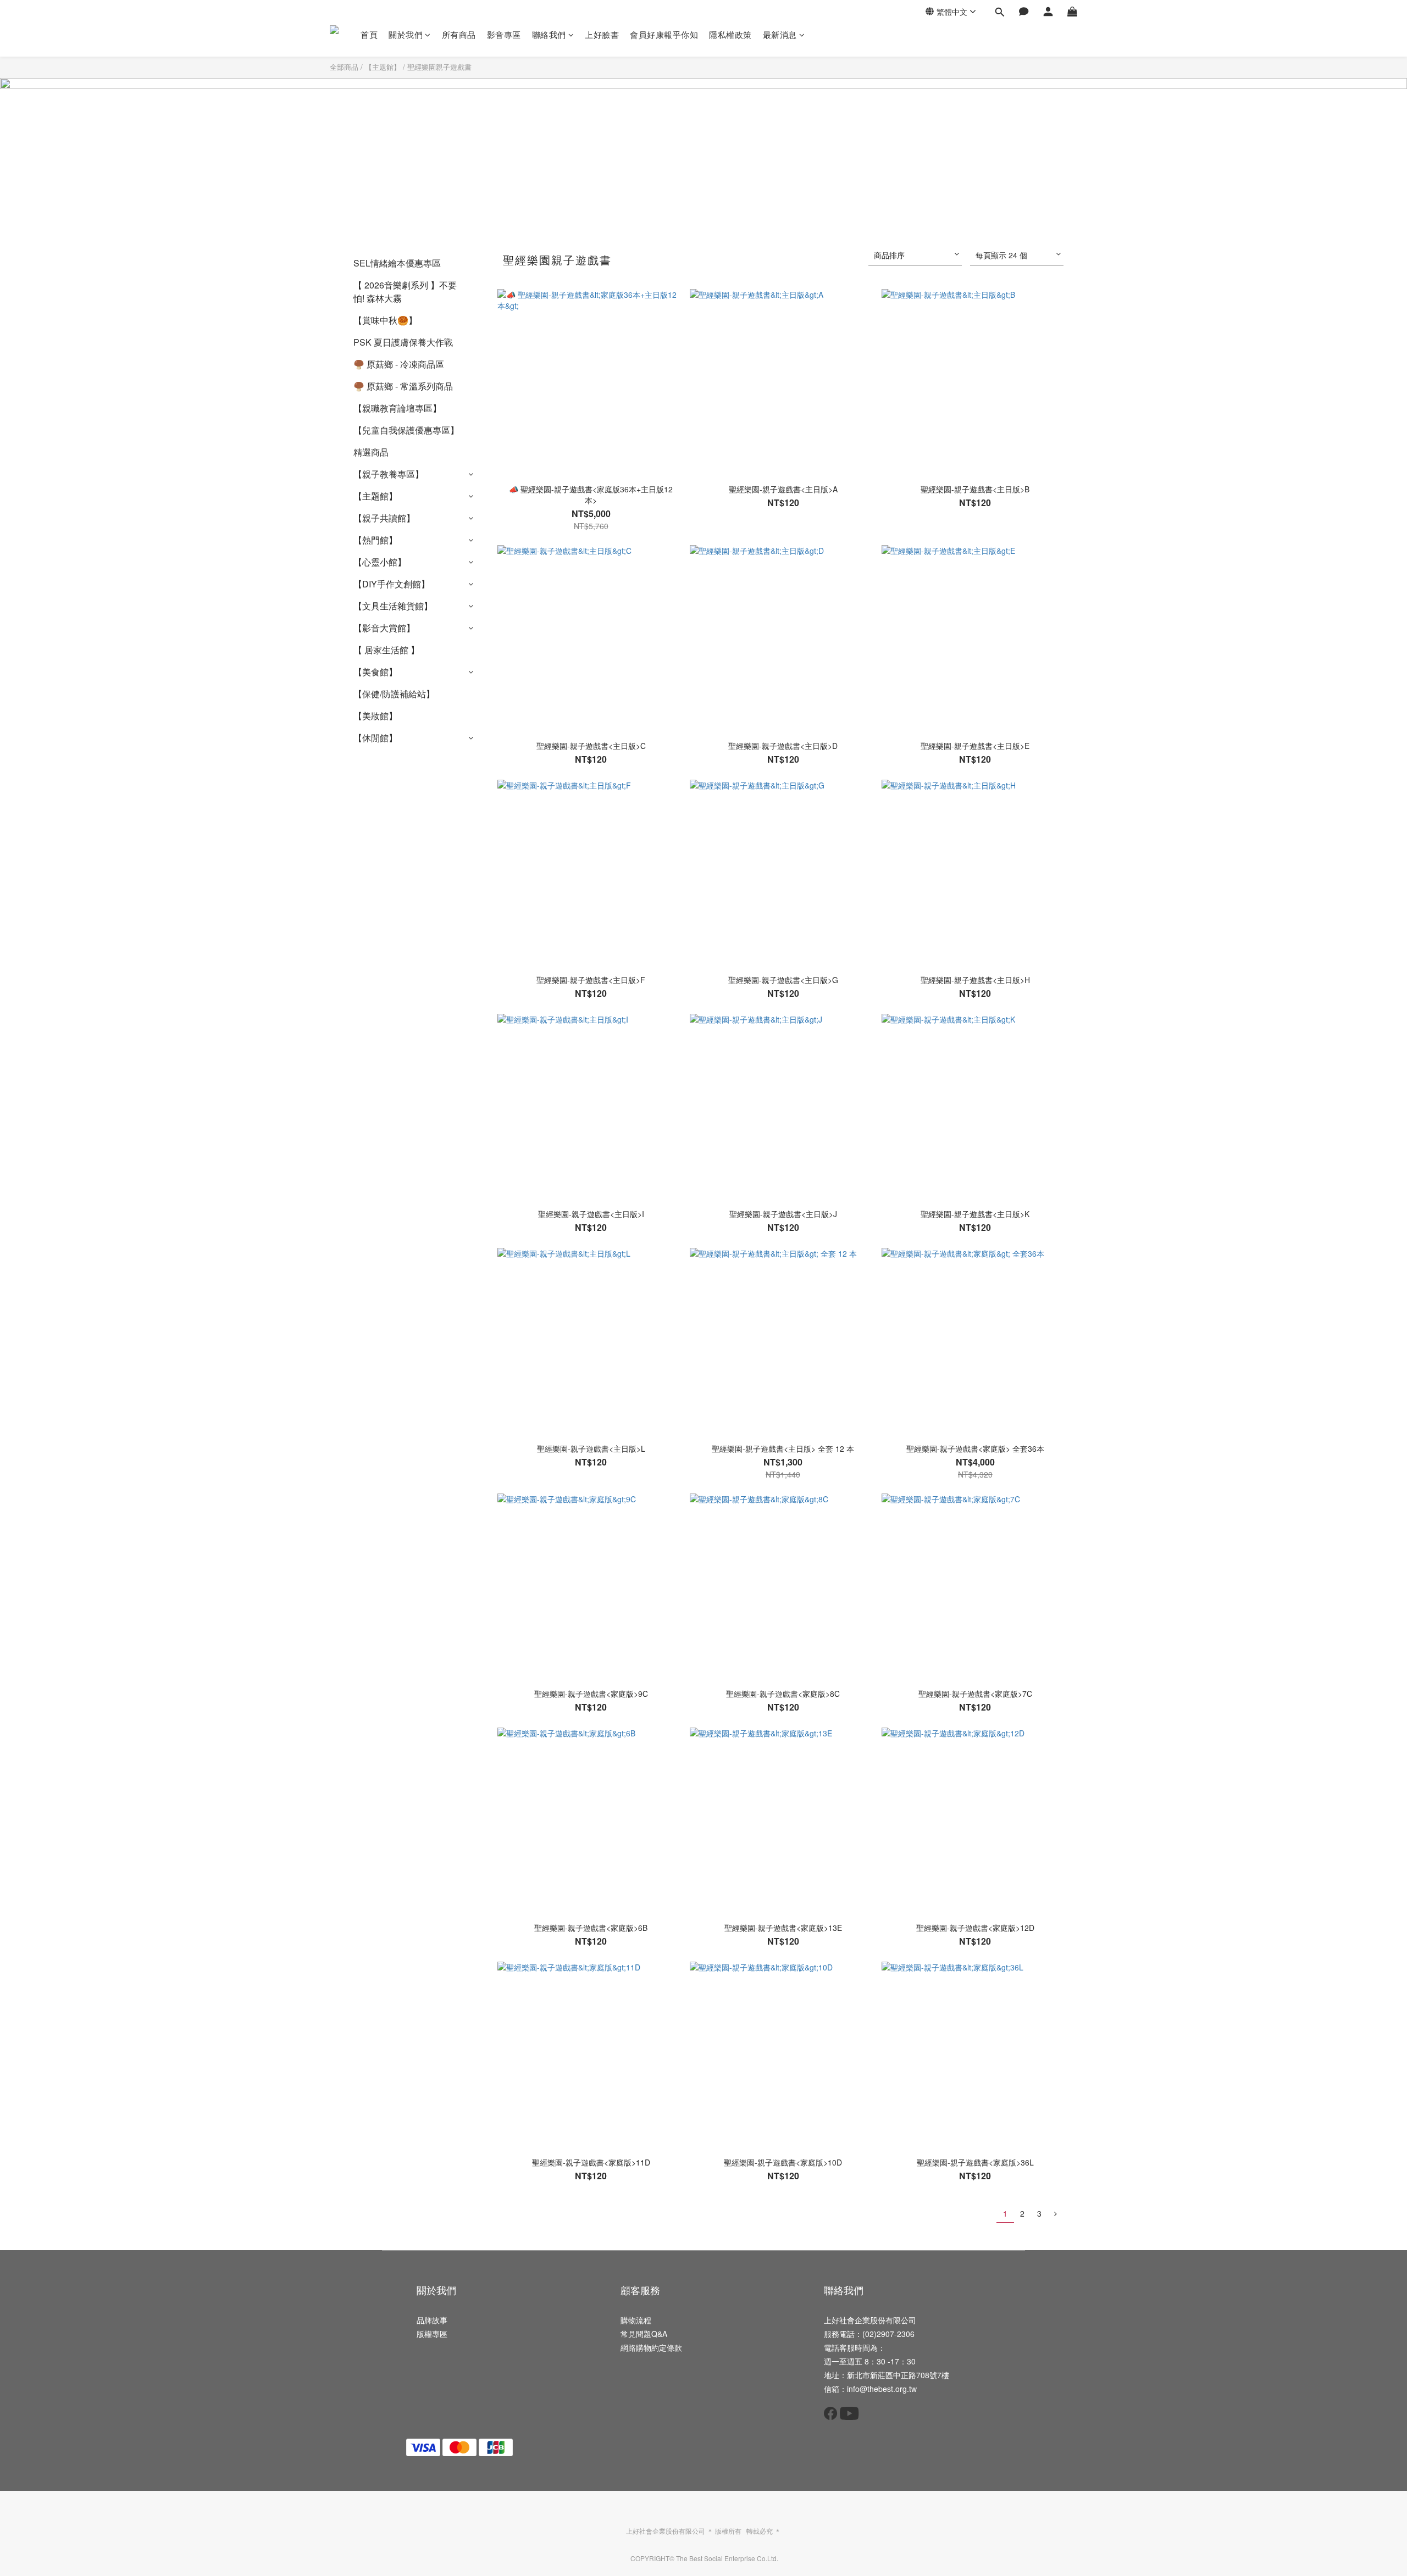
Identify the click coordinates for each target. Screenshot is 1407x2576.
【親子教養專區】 (389, 474)
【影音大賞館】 (384, 628)
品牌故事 (432, 2320)
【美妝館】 (375, 716)
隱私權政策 (730, 34)
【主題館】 (383, 67)
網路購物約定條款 (651, 2347)
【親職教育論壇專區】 (397, 408)
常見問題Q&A (644, 2334)
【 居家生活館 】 (386, 650)
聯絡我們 (549, 34)
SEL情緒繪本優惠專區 (397, 263)
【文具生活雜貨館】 (393, 606)
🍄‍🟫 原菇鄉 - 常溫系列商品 (403, 386)
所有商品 (459, 34)
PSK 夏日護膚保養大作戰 (403, 342)
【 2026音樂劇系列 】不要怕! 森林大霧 (405, 292)
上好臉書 (602, 34)
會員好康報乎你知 (664, 34)
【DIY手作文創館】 (392, 584)
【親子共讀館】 (384, 518)
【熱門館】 (375, 540)
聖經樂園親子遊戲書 (439, 67)
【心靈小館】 (380, 562)
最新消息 (780, 34)
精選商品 (371, 452)
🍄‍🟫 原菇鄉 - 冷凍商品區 (399, 364)
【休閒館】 (375, 738)
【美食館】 (375, 672)
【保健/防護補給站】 (394, 694)
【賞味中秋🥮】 (385, 320)
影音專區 (504, 34)
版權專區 (432, 2334)
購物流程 (636, 2320)
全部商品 (344, 67)
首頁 (369, 34)
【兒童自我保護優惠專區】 (406, 430)
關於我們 (406, 34)
